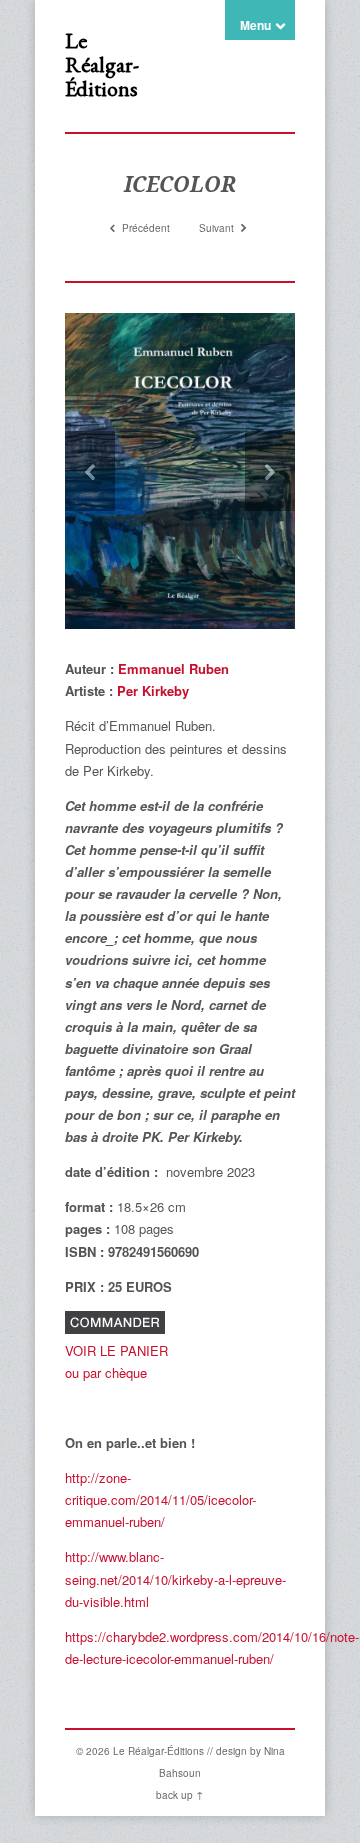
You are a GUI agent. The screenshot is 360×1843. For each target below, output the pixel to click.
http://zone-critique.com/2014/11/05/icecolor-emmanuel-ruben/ (160, 1499)
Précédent (144, 228)
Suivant (218, 228)
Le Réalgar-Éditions (102, 64)
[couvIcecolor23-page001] (180, 470)
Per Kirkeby (151, 690)
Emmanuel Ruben (173, 668)
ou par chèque (106, 1372)
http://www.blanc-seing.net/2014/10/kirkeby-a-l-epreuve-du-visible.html (175, 1578)
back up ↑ (180, 1795)
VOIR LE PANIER (116, 1350)
